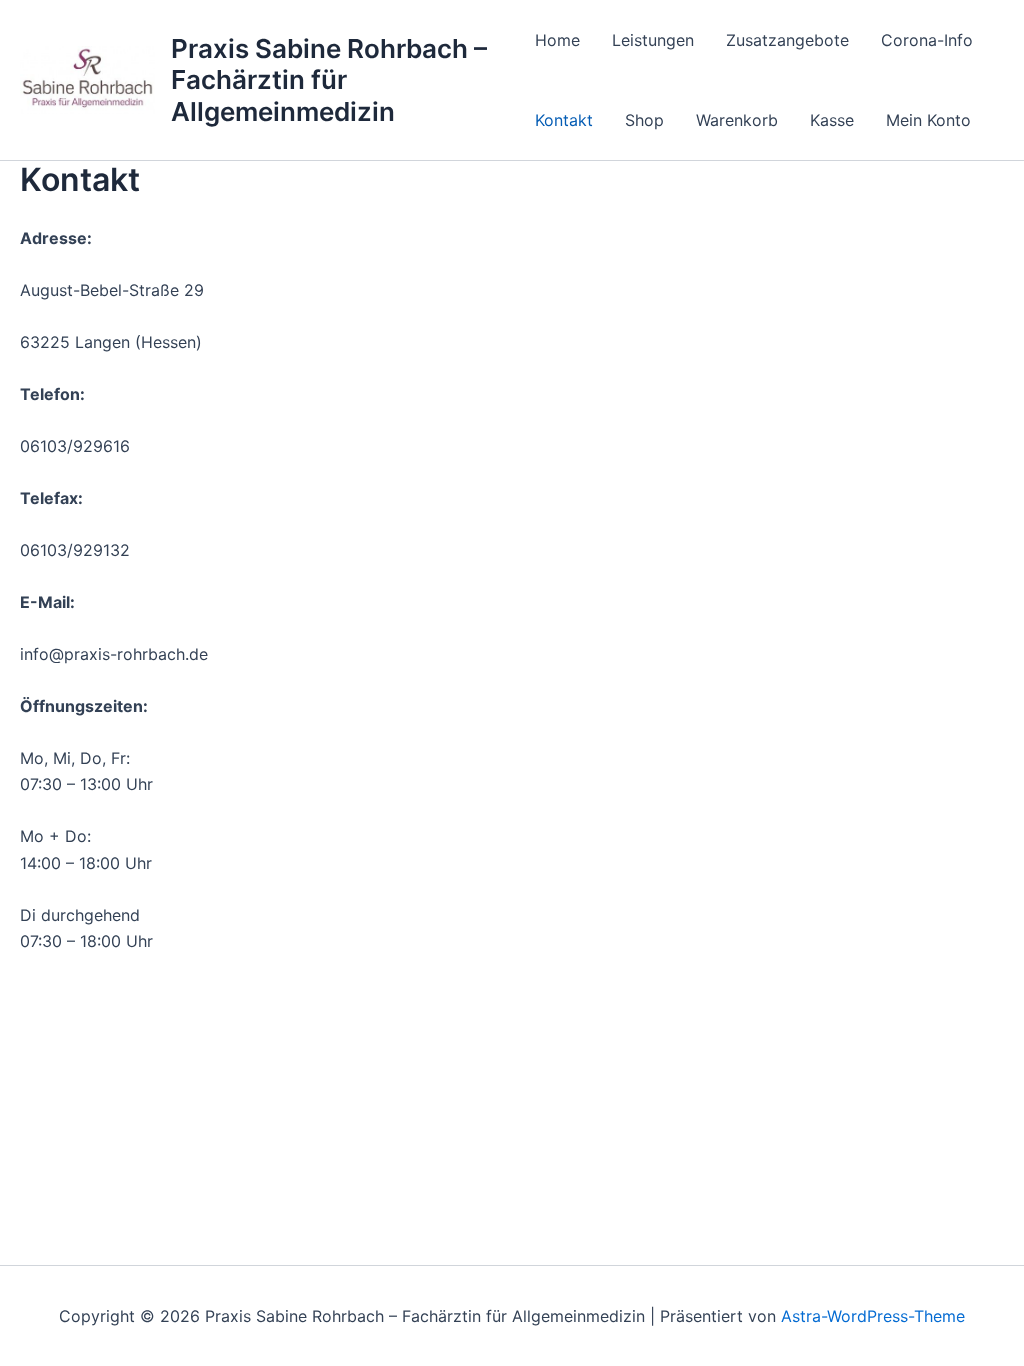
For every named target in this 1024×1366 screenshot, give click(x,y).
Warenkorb (737, 120)
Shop (644, 120)
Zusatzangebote (787, 40)
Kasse (832, 120)
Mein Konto (928, 120)
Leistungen (653, 40)
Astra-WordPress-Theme (873, 1316)
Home (557, 40)
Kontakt (564, 120)
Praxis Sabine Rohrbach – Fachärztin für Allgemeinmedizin (329, 79)
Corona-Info (927, 40)
